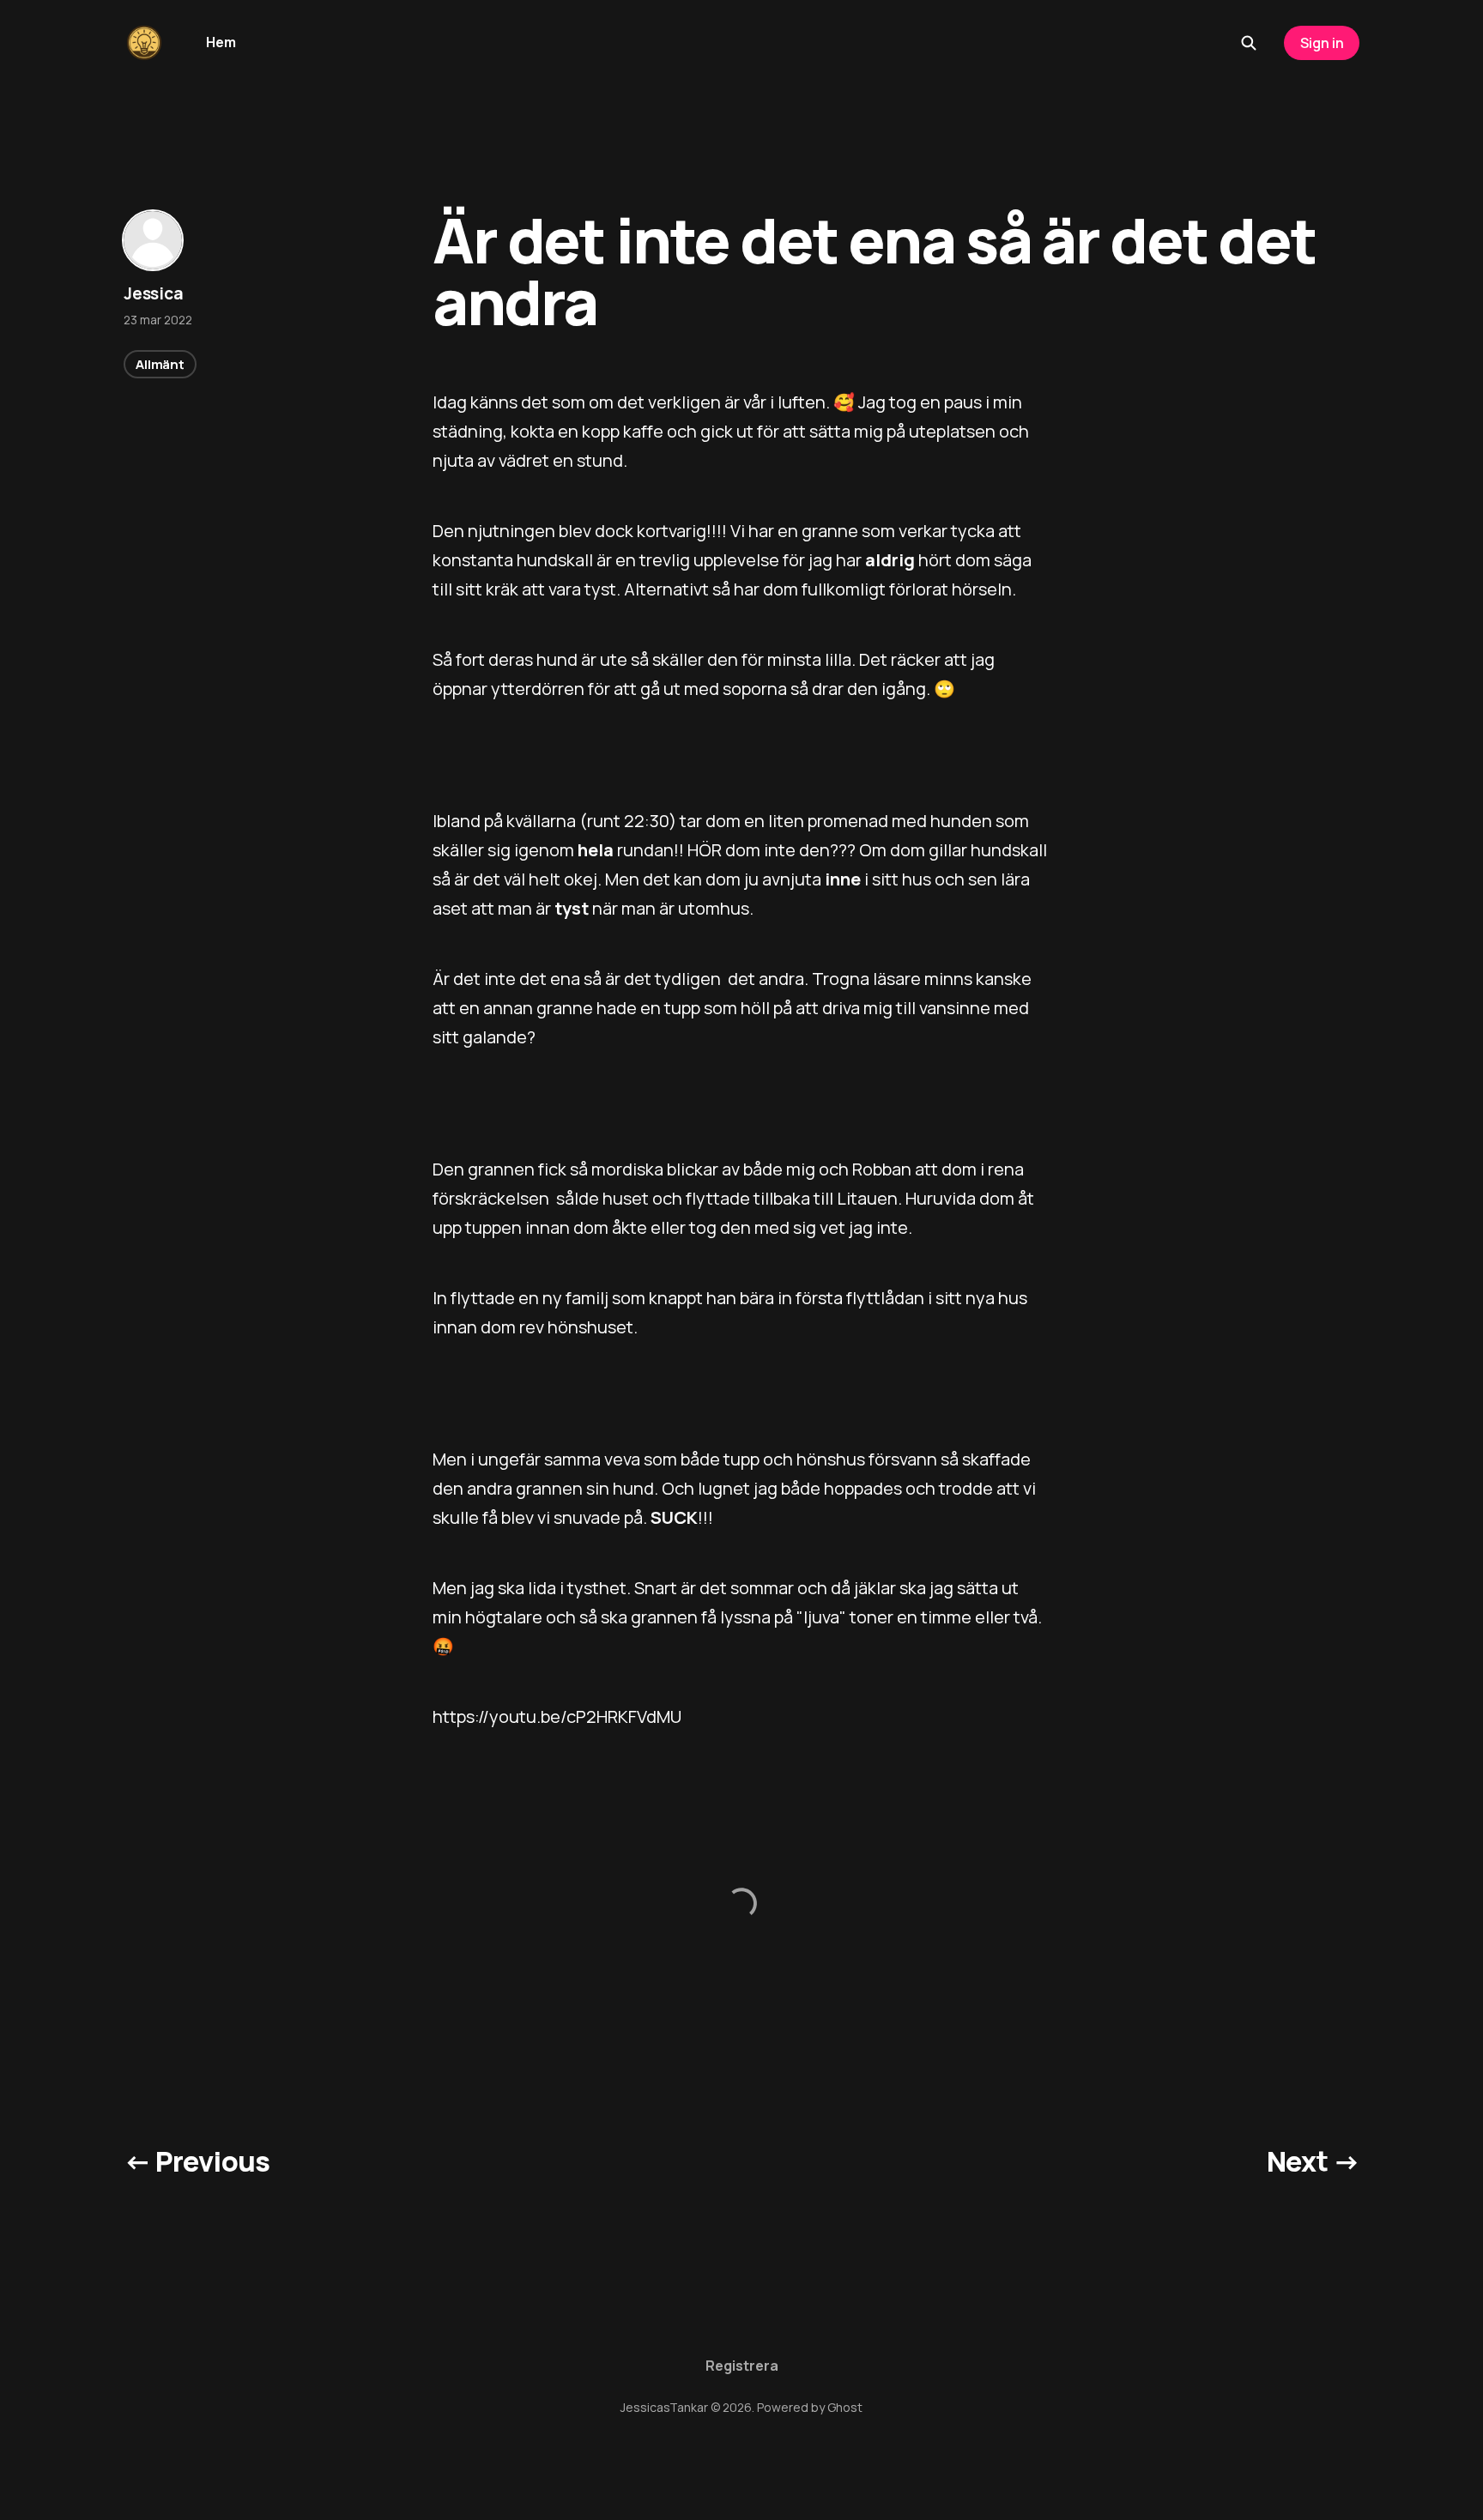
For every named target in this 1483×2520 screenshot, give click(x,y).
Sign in (1322, 43)
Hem (221, 42)
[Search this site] (1249, 43)
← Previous (197, 2161)
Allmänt (160, 364)
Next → (1313, 2161)
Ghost (845, 2407)
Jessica (154, 293)
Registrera (742, 2366)
